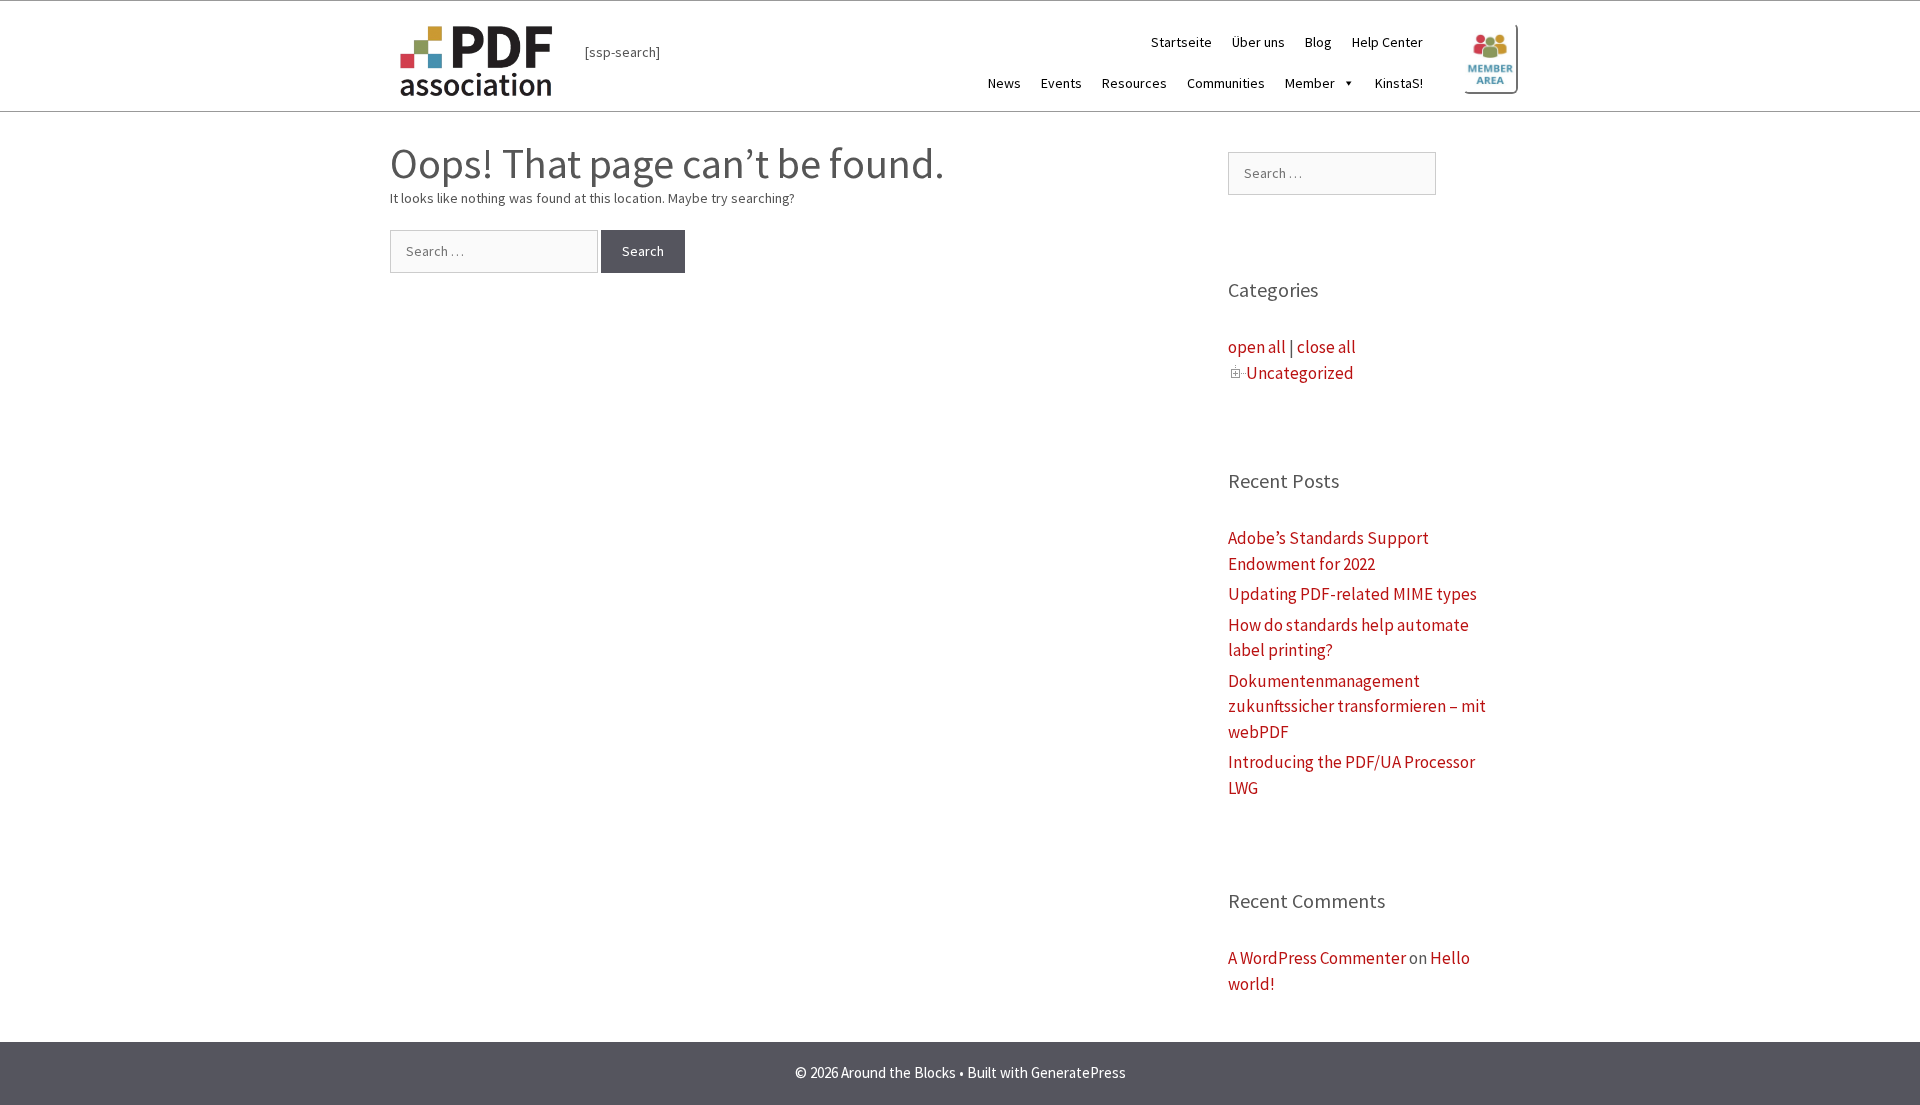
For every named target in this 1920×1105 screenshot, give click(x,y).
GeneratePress (1078, 1072)
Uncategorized (1300, 373)
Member (1310, 83)
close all (1326, 347)
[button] (1345, 83)
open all (1257, 347)
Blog (1318, 42)
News (1004, 83)
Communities (1226, 83)
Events (1061, 83)
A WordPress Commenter (1317, 958)
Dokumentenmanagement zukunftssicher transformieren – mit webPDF (1357, 706)
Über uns (1258, 42)
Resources (1134, 83)
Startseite (1181, 42)
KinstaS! (1399, 83)
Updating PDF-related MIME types (1352, 594)
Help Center (1387, 42)
